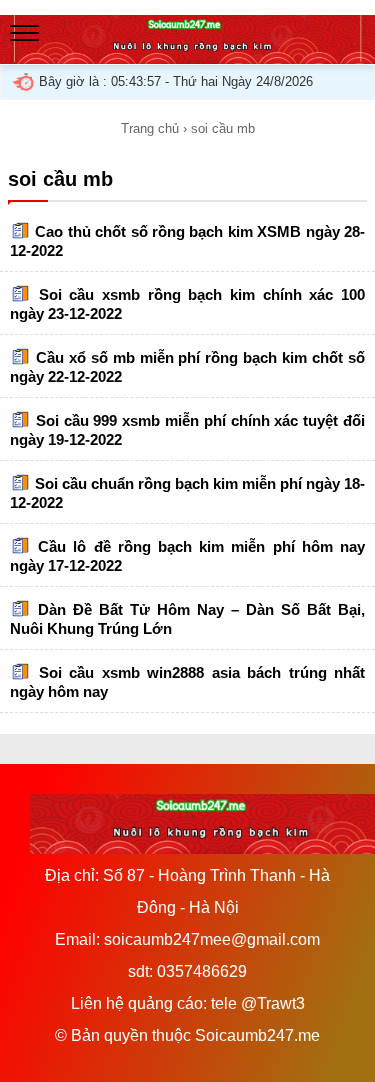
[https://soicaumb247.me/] (187, 53)
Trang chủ (150, 128)
